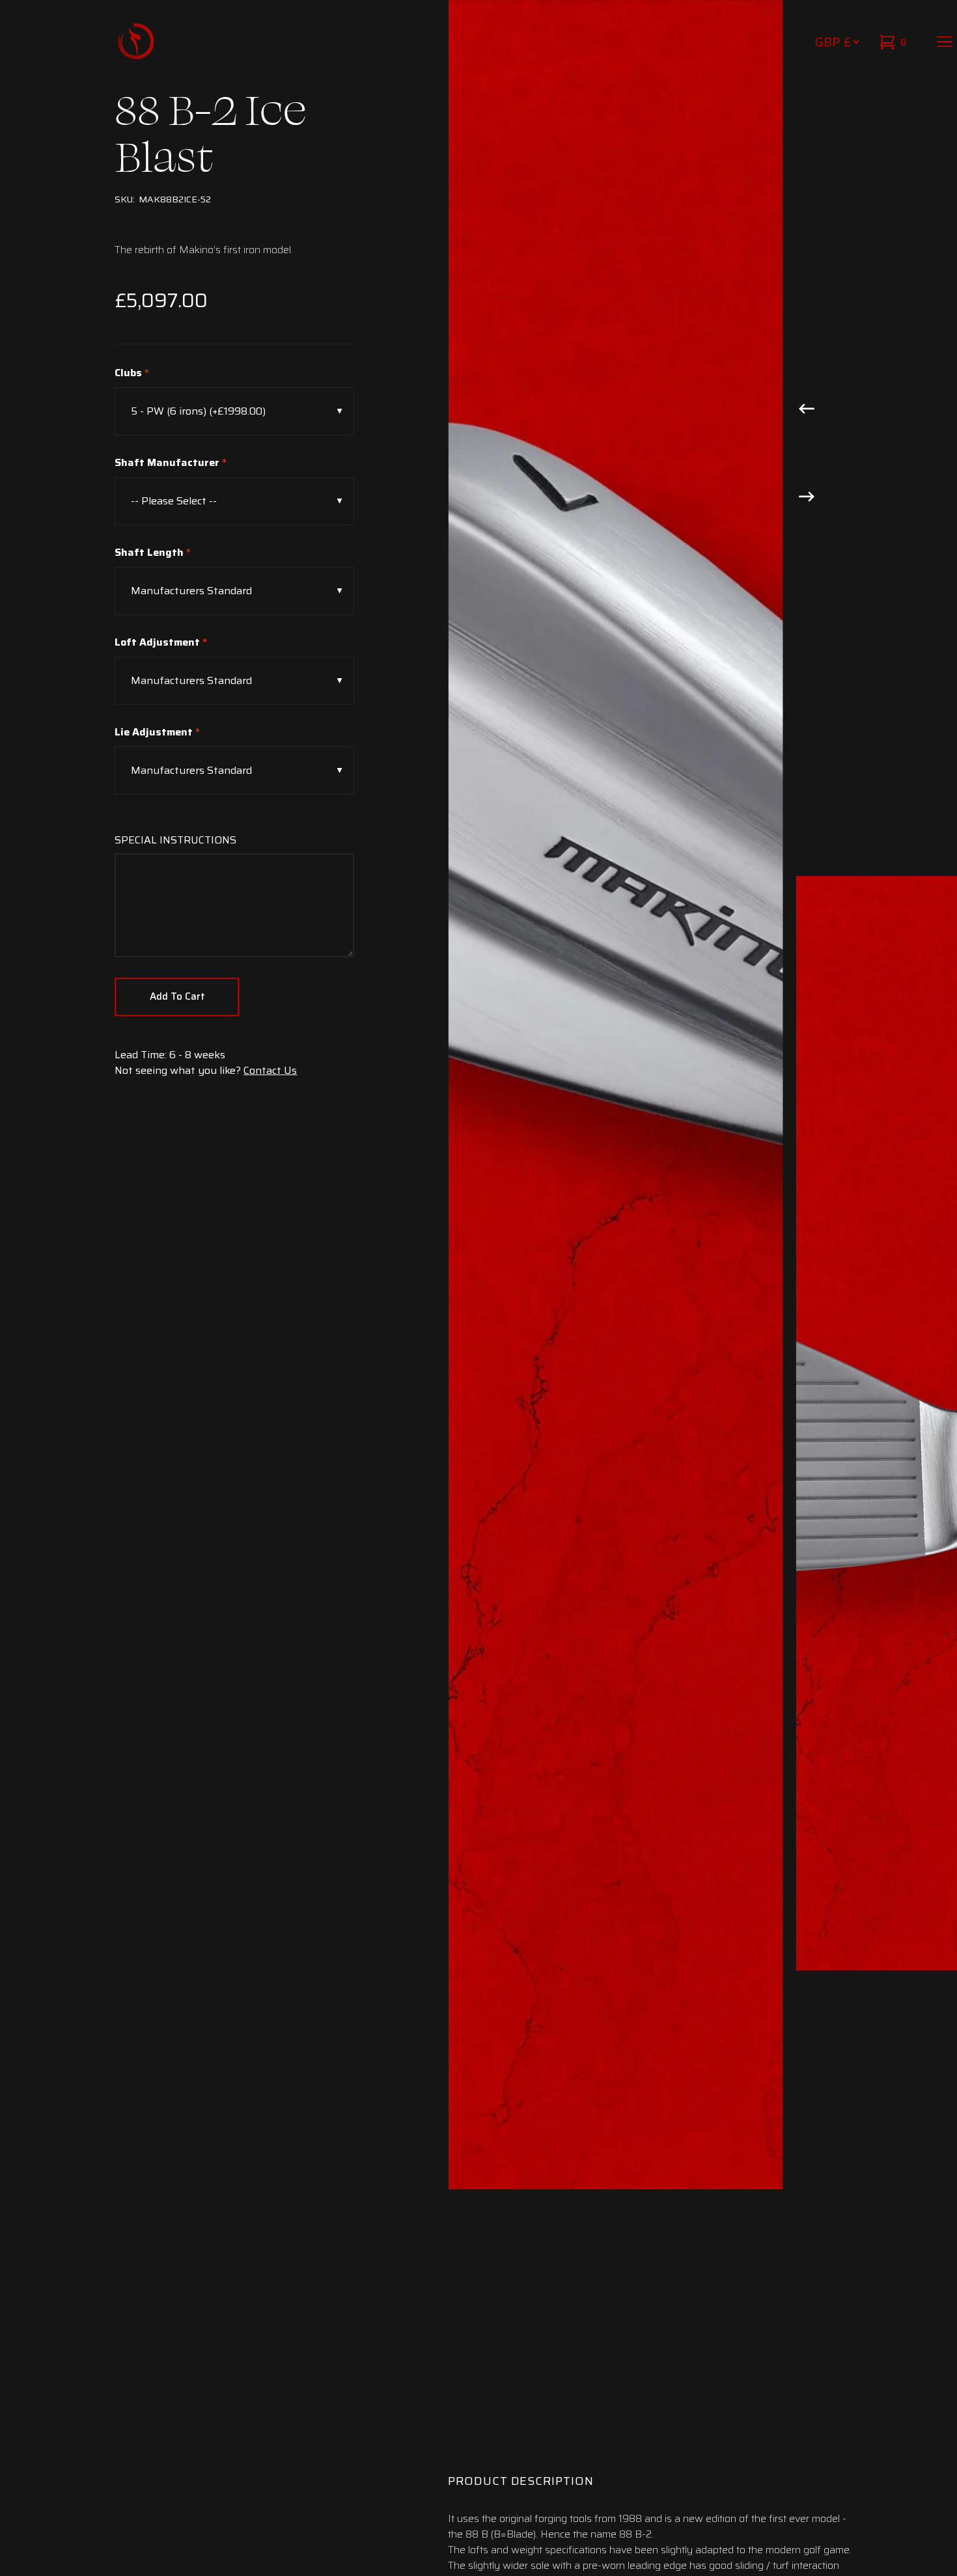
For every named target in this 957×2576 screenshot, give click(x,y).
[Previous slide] (807, 407)
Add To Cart (177, 996)
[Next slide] (807, 495)
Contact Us (270, 1070)
